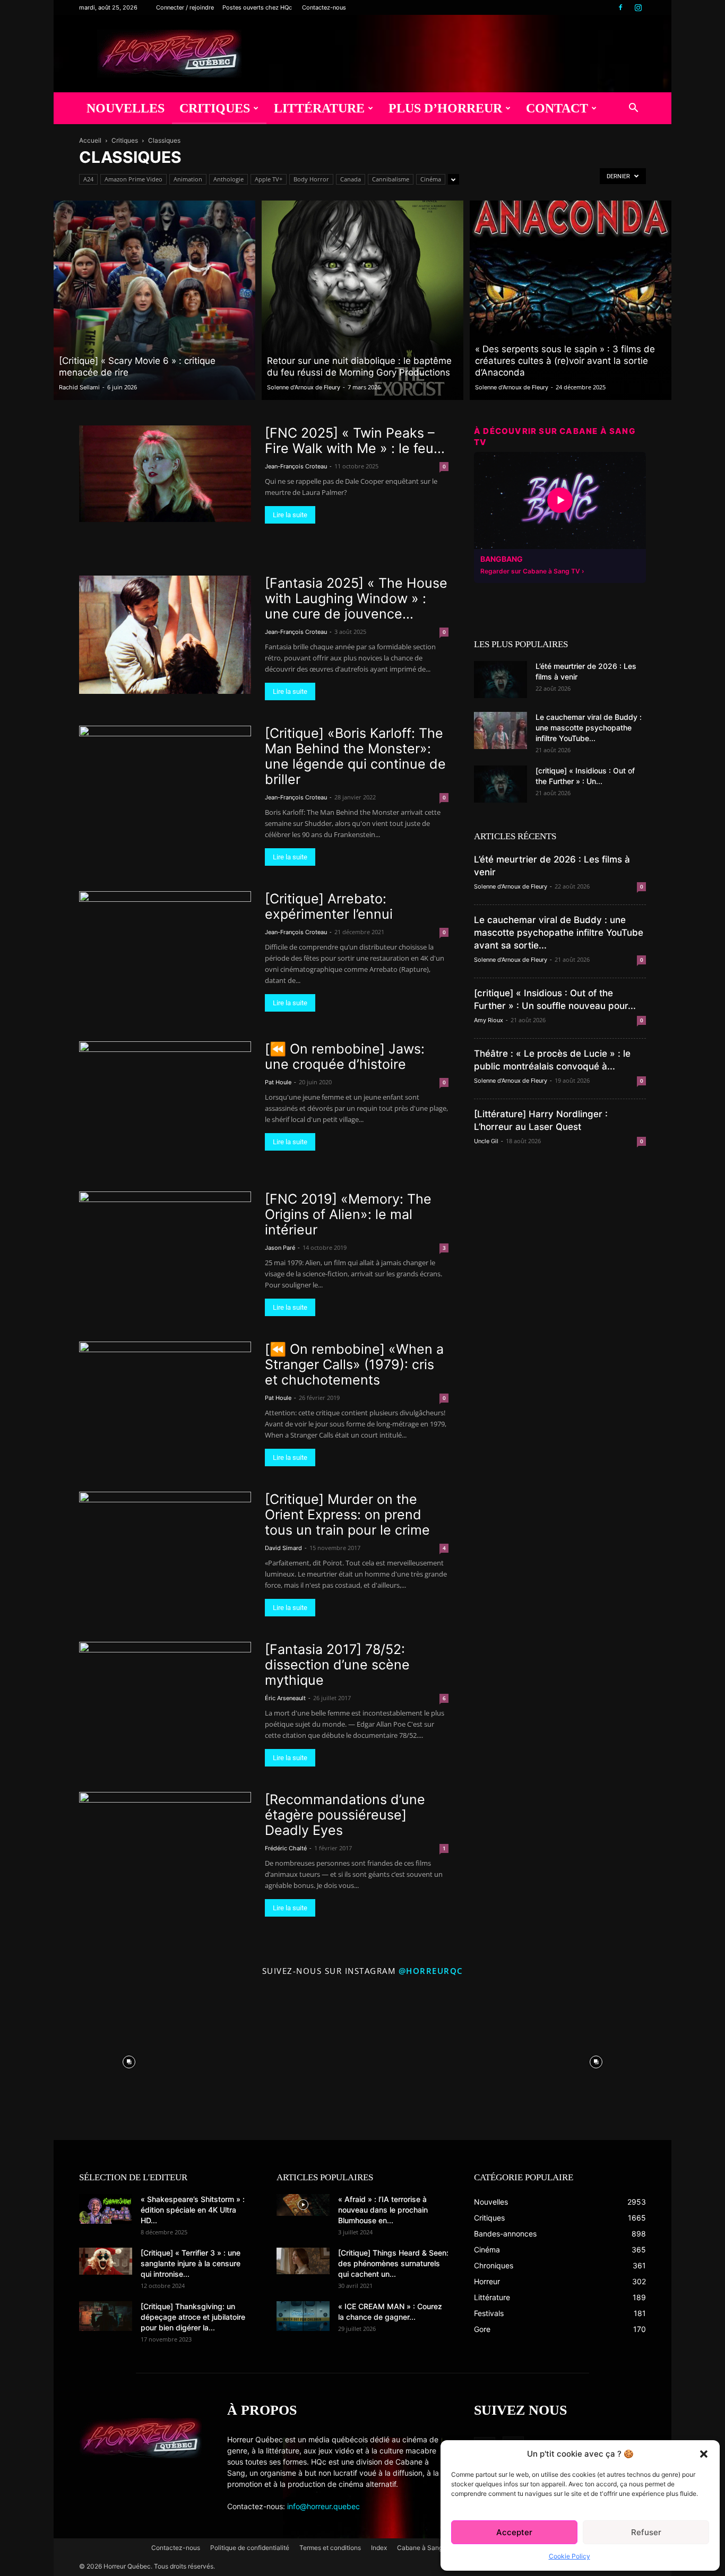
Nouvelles (126, 108)
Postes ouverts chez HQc (257, 7)
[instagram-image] (129, 2059)
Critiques (215, 108)
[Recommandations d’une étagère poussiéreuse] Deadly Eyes (345, 1815)
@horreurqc (431, 1971)
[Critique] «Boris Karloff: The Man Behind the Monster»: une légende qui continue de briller (355, 756)
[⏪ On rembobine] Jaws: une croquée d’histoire (345, 1056)
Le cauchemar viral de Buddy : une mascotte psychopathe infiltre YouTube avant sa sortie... (559, 933)
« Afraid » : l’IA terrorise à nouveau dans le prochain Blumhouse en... (383, 2210)
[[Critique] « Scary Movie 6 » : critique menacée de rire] (154, 300)
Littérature (319, 108)
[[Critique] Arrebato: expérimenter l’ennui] (165, 939)
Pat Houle (278, 1082)
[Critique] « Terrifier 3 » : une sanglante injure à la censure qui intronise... (191, 2263)
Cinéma (431, 179)
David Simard (283, 1548)
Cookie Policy (569, 2556)
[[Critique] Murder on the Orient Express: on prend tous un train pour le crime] (165, 1535)
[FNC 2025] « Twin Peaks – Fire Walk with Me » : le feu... (355, 441)
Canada (351, 179)
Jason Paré (280, 1248)
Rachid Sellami (79, 387)
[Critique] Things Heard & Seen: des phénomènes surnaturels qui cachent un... (393, 2263)
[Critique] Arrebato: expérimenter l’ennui (329, 906)
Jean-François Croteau (296, 466)
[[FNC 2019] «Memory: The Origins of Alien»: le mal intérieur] (165, 1228)
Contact (557, 108)
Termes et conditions (330, 2548)
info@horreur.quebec (323, 2506)
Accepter (514, 2532)
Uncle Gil (486, 1141)
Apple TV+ (269, 179)
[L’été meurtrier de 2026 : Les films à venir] (500, 680)
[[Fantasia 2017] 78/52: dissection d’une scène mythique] (165, 1686)
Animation (188, 179)
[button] (704, 2454)
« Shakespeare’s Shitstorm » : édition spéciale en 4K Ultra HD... (193, 2210)
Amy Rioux (489, 1020)
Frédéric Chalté (286, 1848)
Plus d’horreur (445, 108)
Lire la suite (290, 515)
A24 (88, 179)
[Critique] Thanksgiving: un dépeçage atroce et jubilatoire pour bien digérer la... (193, 2317)
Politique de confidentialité (250, 2548)
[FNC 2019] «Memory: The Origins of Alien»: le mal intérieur (348, 1214)
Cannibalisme (391, 179)
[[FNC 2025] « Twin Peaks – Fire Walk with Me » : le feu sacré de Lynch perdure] (165, 474)
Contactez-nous (324, 7)
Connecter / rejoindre (185, 7)
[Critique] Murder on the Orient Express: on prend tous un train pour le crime (347, 1515)
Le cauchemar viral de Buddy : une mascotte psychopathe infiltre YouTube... (589, 728)
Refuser (646, 2532)
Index (379, 2548)
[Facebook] (620, 7)
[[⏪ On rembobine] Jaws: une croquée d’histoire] (165, 1090)
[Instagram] (638, 7)
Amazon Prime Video (133, 179)
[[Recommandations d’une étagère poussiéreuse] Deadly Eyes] (165, 1840)
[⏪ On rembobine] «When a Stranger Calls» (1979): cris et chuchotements (354, 1364)
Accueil (90, 140)
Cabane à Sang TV (425, 2548)
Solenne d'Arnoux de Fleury (304, 387)
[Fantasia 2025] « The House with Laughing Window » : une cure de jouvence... (356, 598)
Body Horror (311, 179)
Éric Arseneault (285, 1698)
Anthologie (228, 179)
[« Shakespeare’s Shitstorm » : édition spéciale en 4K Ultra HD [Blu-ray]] (106, 2209)
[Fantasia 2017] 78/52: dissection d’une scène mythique (337, 1665)
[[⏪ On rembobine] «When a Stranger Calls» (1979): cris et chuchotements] (165, 1388)
